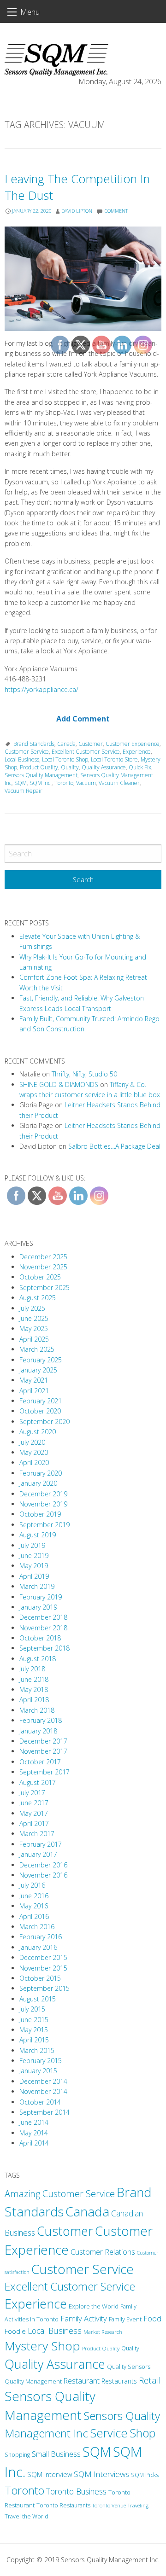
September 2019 (44, 1525)
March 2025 (37, 1349)
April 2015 (34, 2040)
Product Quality (39, 767)
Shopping (17, 2455)
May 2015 (34, 2030)
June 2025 (34, 1318)
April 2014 (34, 2143)
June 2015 (34, 2020)
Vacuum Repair (24, 791)
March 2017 (37, 1834)
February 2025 (41, 1360)
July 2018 (32, 1669)
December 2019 (43, 1494)
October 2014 (40, 2102)
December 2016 (43, 1865)
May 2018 (34, 1689)
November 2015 (43, 1968)
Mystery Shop (42, 2346)
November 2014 (43, 2091)
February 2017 (41, 1844)
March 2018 (37, 1710)
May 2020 (34, 1452)
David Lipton (77, 211)
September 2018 (44, 1648)
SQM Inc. (41, 783)
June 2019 (34, 1555)
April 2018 (34, 1700)
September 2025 (44, 1288)
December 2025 (43, 1257)
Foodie (15, 2331)
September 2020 (44, 1422)
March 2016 (37, 1927)
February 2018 (41, 1720)
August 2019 (38, 1535)
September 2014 (44, 2112)
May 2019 (34, 1566)
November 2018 (43, 1628)
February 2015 (41, 2061)
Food (152, 2319)
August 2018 (38, 1659)
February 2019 (41, 1597)
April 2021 (34, 1391)
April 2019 (34, 1576)
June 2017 (34, 1803)
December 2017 (43, 1741)
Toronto (24, 2490)
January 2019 (38, 1607)
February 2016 (41, 1937)
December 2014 (43, 2081)
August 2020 (38, 1432)
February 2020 (41, 1473)
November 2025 (43, 1267)
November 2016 (43, 1875)
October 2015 (40, 1978)
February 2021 (41, 1401)
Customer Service (27, 752)
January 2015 (38, 2071)
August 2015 (38, 1999)
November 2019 (43, 1504)
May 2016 (34, 1906)
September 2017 (44, 1772)
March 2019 (37, 1586)
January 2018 (38, 1731)
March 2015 (37, 2050)
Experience (36, 2304)
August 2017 (38, 1782)
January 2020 (38, 1483)
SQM (21, 783)
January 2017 (38, 1854)
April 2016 (34, 1916)
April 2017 (34, 1823)
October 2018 (40, 1638)
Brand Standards (34, 744)
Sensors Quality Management (41, 775)
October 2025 (40, 1277)
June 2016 (34, 1896)
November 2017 (43, 1751)
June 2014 (34, 2122)
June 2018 (34, 1679)
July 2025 (32, 1308)
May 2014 (34, 2133)
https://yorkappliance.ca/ (41, 689)
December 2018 (43, 1617)
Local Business (22, 759)
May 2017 (34, 1813)
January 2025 (38, 1370)
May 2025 (34, 1329)
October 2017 (40, 1762)
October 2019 (40, 1514)
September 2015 (44, 1988)
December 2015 (43, 1957)
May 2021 (34, 1380)
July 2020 (32, 1442)
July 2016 (32, 1885)
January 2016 (38, 1947)
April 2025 (34, 1339)
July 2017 (32, 1793)
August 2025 (38, 1298)
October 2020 (40, 1411)
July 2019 (32, 1545)
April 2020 (34, 1462)
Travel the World (27, 2516)
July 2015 (32, 2009)
